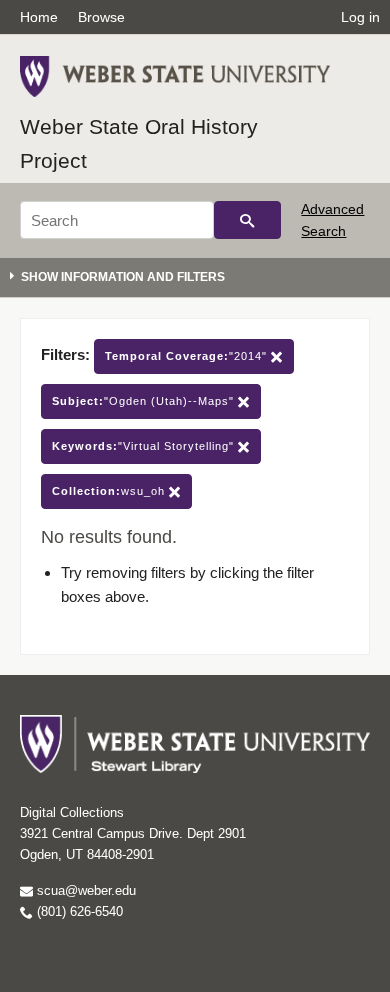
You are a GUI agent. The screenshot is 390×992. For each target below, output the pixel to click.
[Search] (247, 220)
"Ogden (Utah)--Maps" (145, 401)
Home (39, 17)
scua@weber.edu (84, 890)
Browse (101, 17)
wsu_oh (110, 491)
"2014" (188, 356)
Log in (360, 17)
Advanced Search (332, 220)
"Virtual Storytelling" (145, 446)
